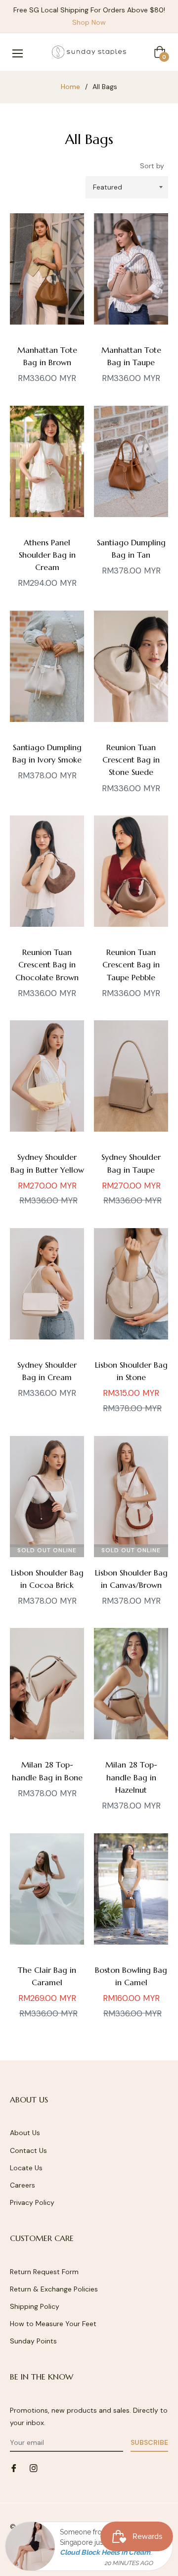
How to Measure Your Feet (53, 2324)
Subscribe (149, 2442)
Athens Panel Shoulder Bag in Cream (47, 555)
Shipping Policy (35, 2306)
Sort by (152, 166)
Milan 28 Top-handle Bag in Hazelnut (131, 1777)
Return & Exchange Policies (54, 2289)
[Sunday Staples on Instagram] (34, 2468)
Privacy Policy (32, 2202)
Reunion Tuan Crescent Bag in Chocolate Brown (47, 964)
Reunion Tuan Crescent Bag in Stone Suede (131, 760)
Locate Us (26, 2168)
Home (70, 87)
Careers (22, 2185)
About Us (25, 2133)
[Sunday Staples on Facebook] (14, 2468)
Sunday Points (33, 2341)
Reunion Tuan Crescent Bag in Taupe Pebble (131, 964)
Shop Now (89, 22)
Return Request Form (44, 2272)
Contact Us (28, 2150)
